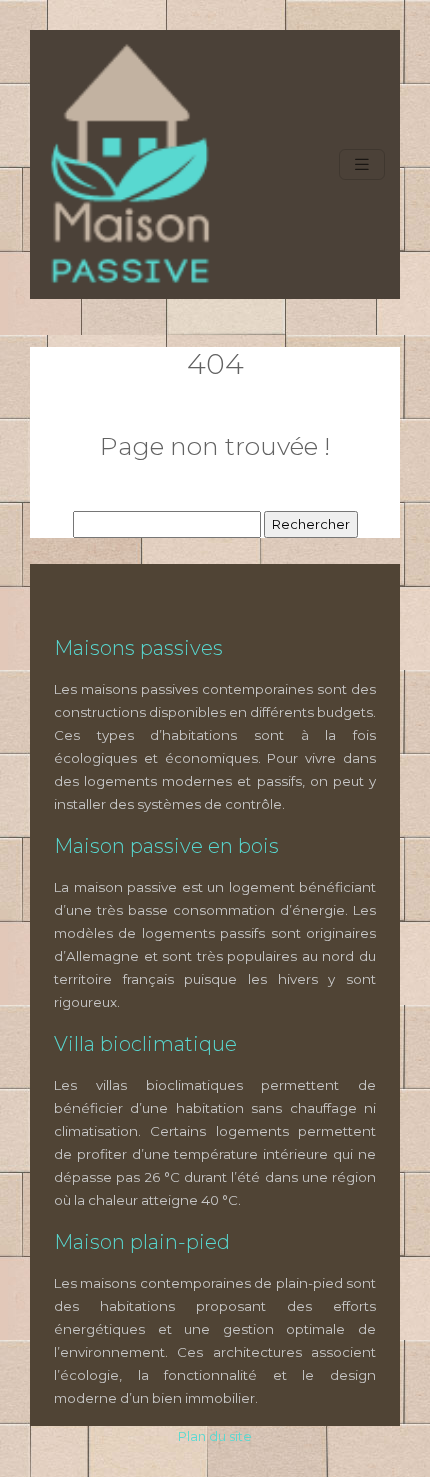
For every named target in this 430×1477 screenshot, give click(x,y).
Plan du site (215, 1436)
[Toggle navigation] (362, 164)
